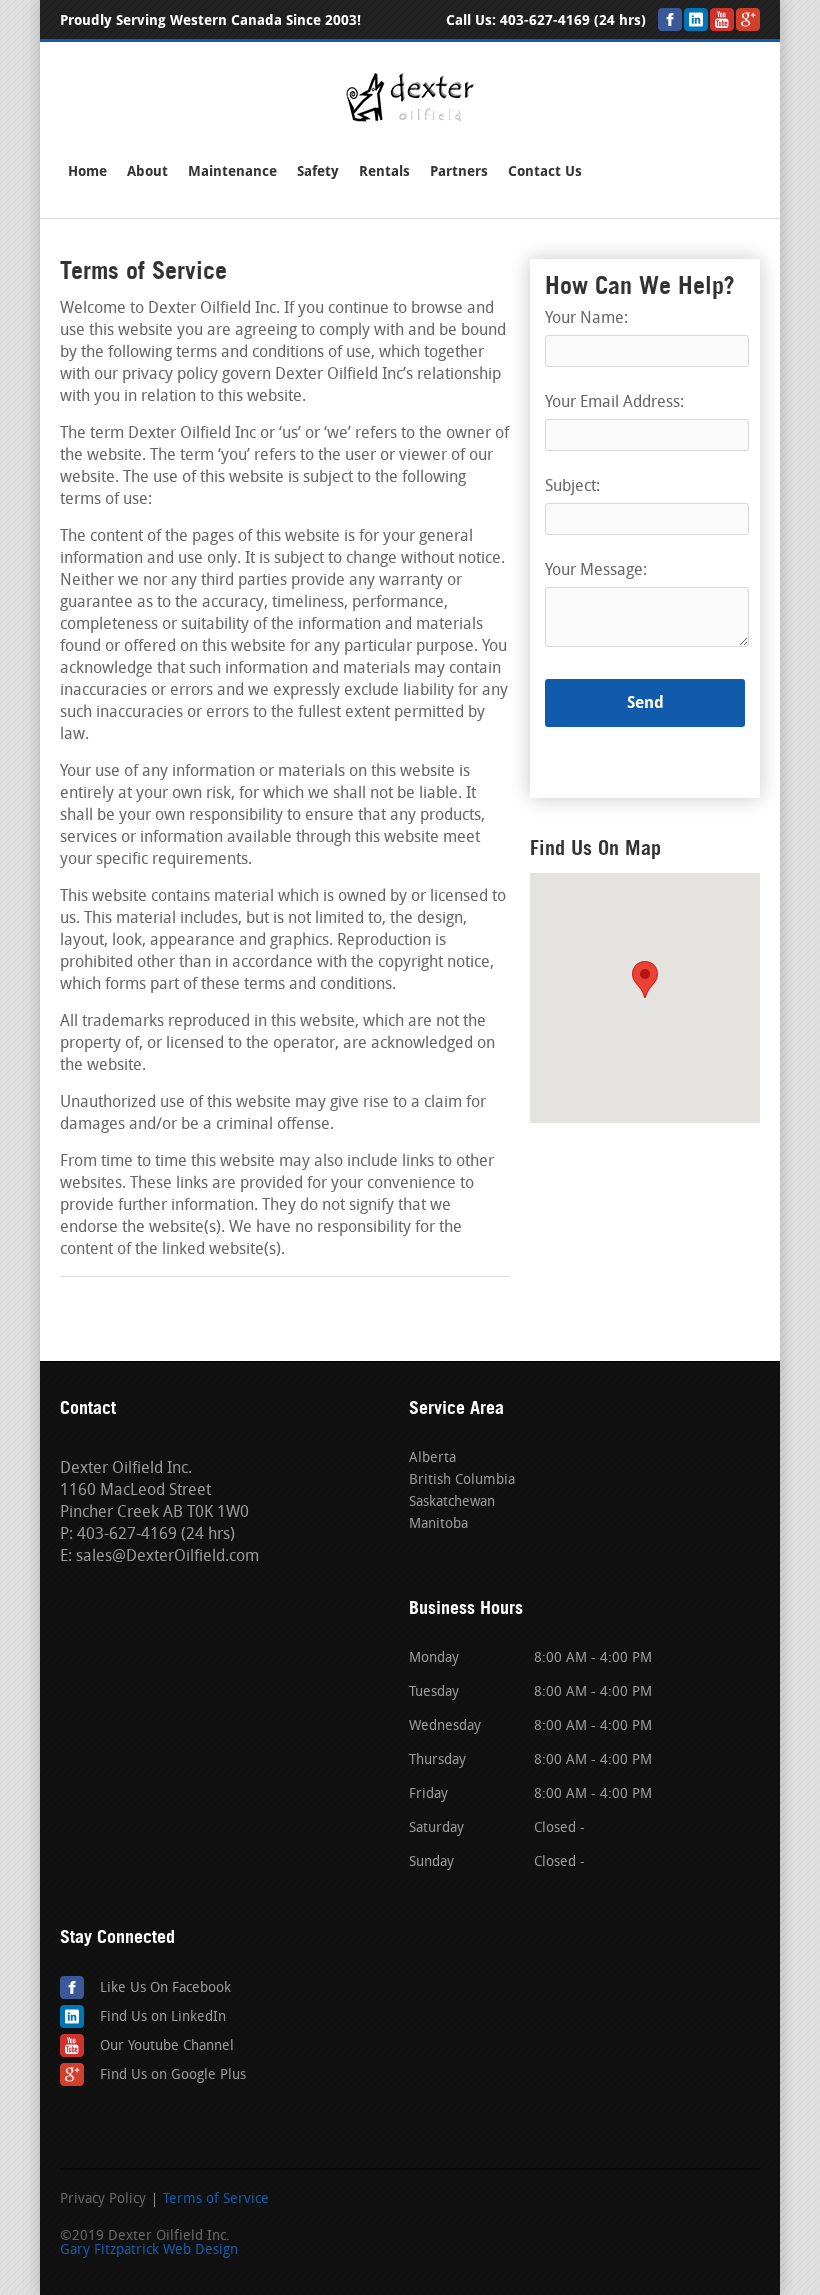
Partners (459, 171)
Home (87, 171)
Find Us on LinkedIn (163, 2017)
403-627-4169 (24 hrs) (573, 20)
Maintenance (232, 171)
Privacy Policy (103, 2200)
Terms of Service (216, 2200)
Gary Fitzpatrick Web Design (149, 2250)
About (147, 171)
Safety (318, 171)
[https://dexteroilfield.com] (410, 118)
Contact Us (545, 171)
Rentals (384, 171)
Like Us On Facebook (165, 1988)
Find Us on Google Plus (173, 2075)
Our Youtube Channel (167, 2046)
